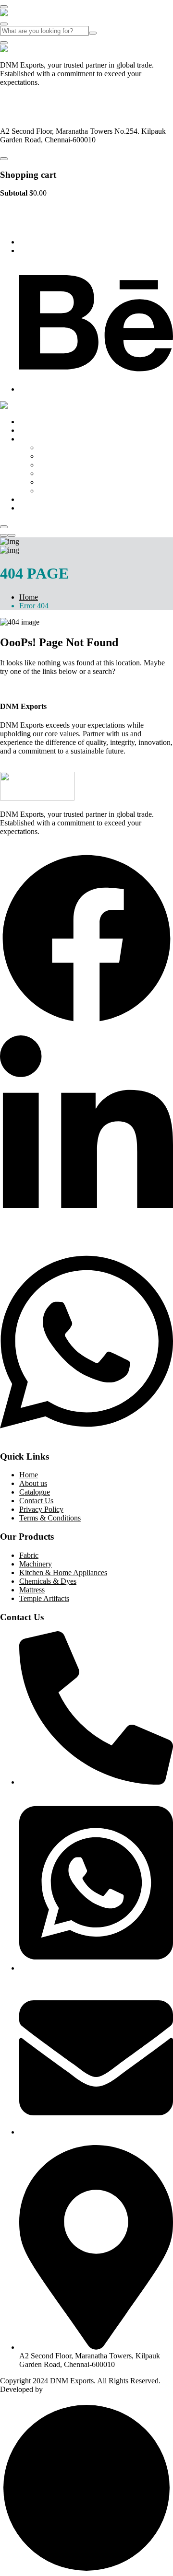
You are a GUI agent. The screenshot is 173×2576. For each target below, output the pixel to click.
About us (33, 430)
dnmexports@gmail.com (37, 115)
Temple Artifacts (63, 491)
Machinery (55, 456)
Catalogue (35, 499)
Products (32, 439)
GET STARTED (26, 767)
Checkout (44, 209)
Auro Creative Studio (77, 2389)
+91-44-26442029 (28, 99)
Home (29, 422)
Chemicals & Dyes (67, 473)
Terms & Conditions (50, 1518)
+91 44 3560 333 (45, 242)
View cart (15, 209)
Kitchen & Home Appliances (82, 465)
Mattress (51, 482)
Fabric (48, 447)
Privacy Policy (41, 1509)
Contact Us (36, 508)
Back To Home (23, 688)
